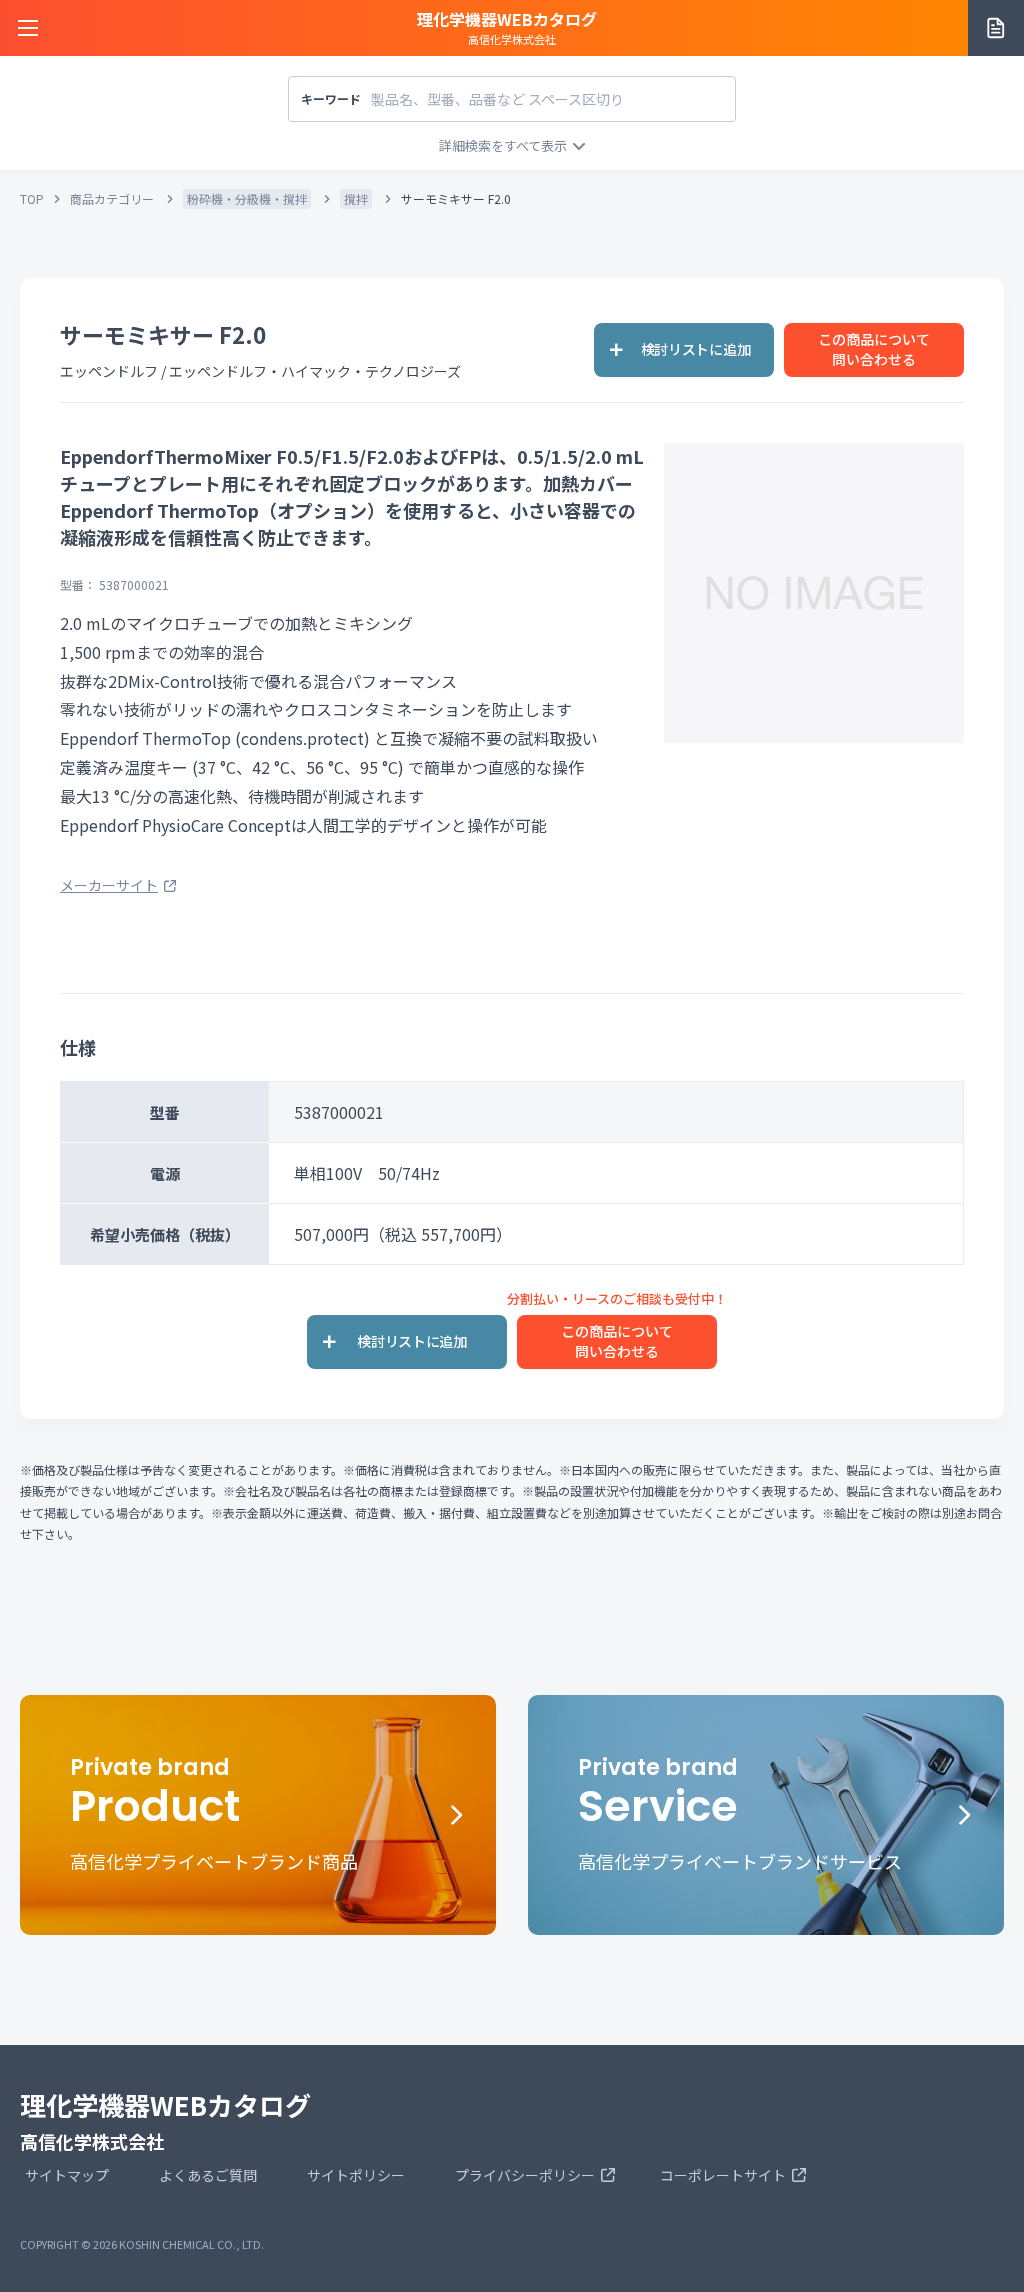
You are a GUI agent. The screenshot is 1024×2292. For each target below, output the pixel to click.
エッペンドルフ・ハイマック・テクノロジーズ (315, 371)
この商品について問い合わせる (874, 349)
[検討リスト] (996, 28)
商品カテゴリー (112, 198)
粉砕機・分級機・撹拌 (247, 198)
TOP (32, 198)
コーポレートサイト (723, 2175)
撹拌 (356, 198)
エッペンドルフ (109, 371)
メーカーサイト (109, 885)
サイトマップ (67, 2175)
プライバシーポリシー (525, 2175)
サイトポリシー (356, 2175)
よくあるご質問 (208, 2175)
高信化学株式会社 (507, 27)
